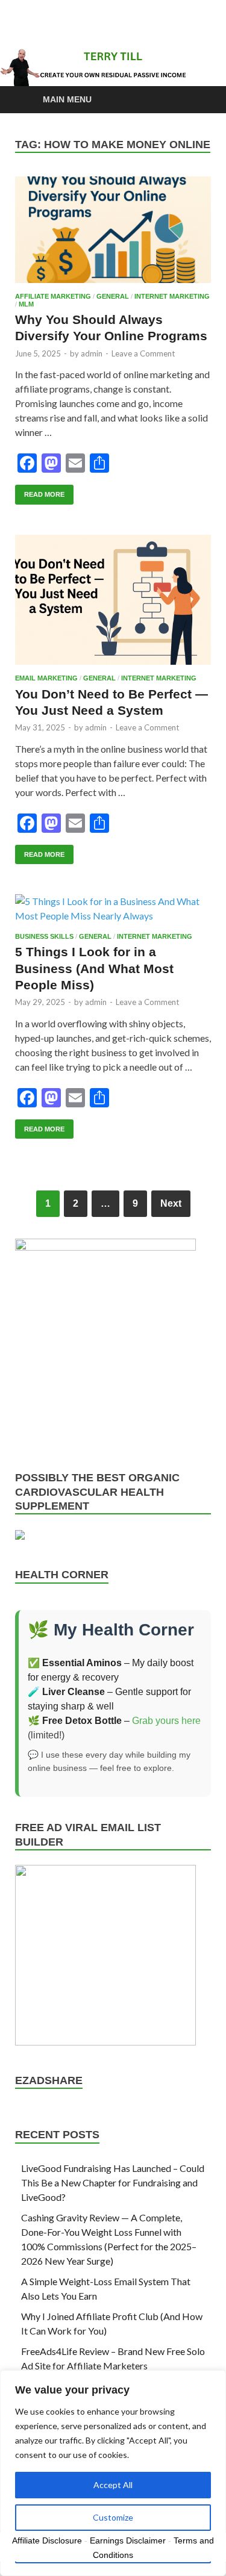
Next (171, 1203)
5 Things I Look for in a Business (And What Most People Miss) (94, 968)
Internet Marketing (172, 296)
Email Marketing (46, 678)
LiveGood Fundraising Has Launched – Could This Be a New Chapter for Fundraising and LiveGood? (113, 2182)
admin (92, 353)
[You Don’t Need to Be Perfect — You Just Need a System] (113, 600)
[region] (113, 2473)
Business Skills (44, 936)
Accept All (113, 2485)
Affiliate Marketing (53, 296)
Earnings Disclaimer (128, 2540)
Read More (40, 491)
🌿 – (80, 1721)
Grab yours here (166, 1721)
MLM (26, 304)
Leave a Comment (143, 353)
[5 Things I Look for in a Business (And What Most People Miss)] (113, 909)
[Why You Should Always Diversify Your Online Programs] (113, 230)
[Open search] (196, 100)
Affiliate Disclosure (47, 2540)
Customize (113, 2517)
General (113, 296)
